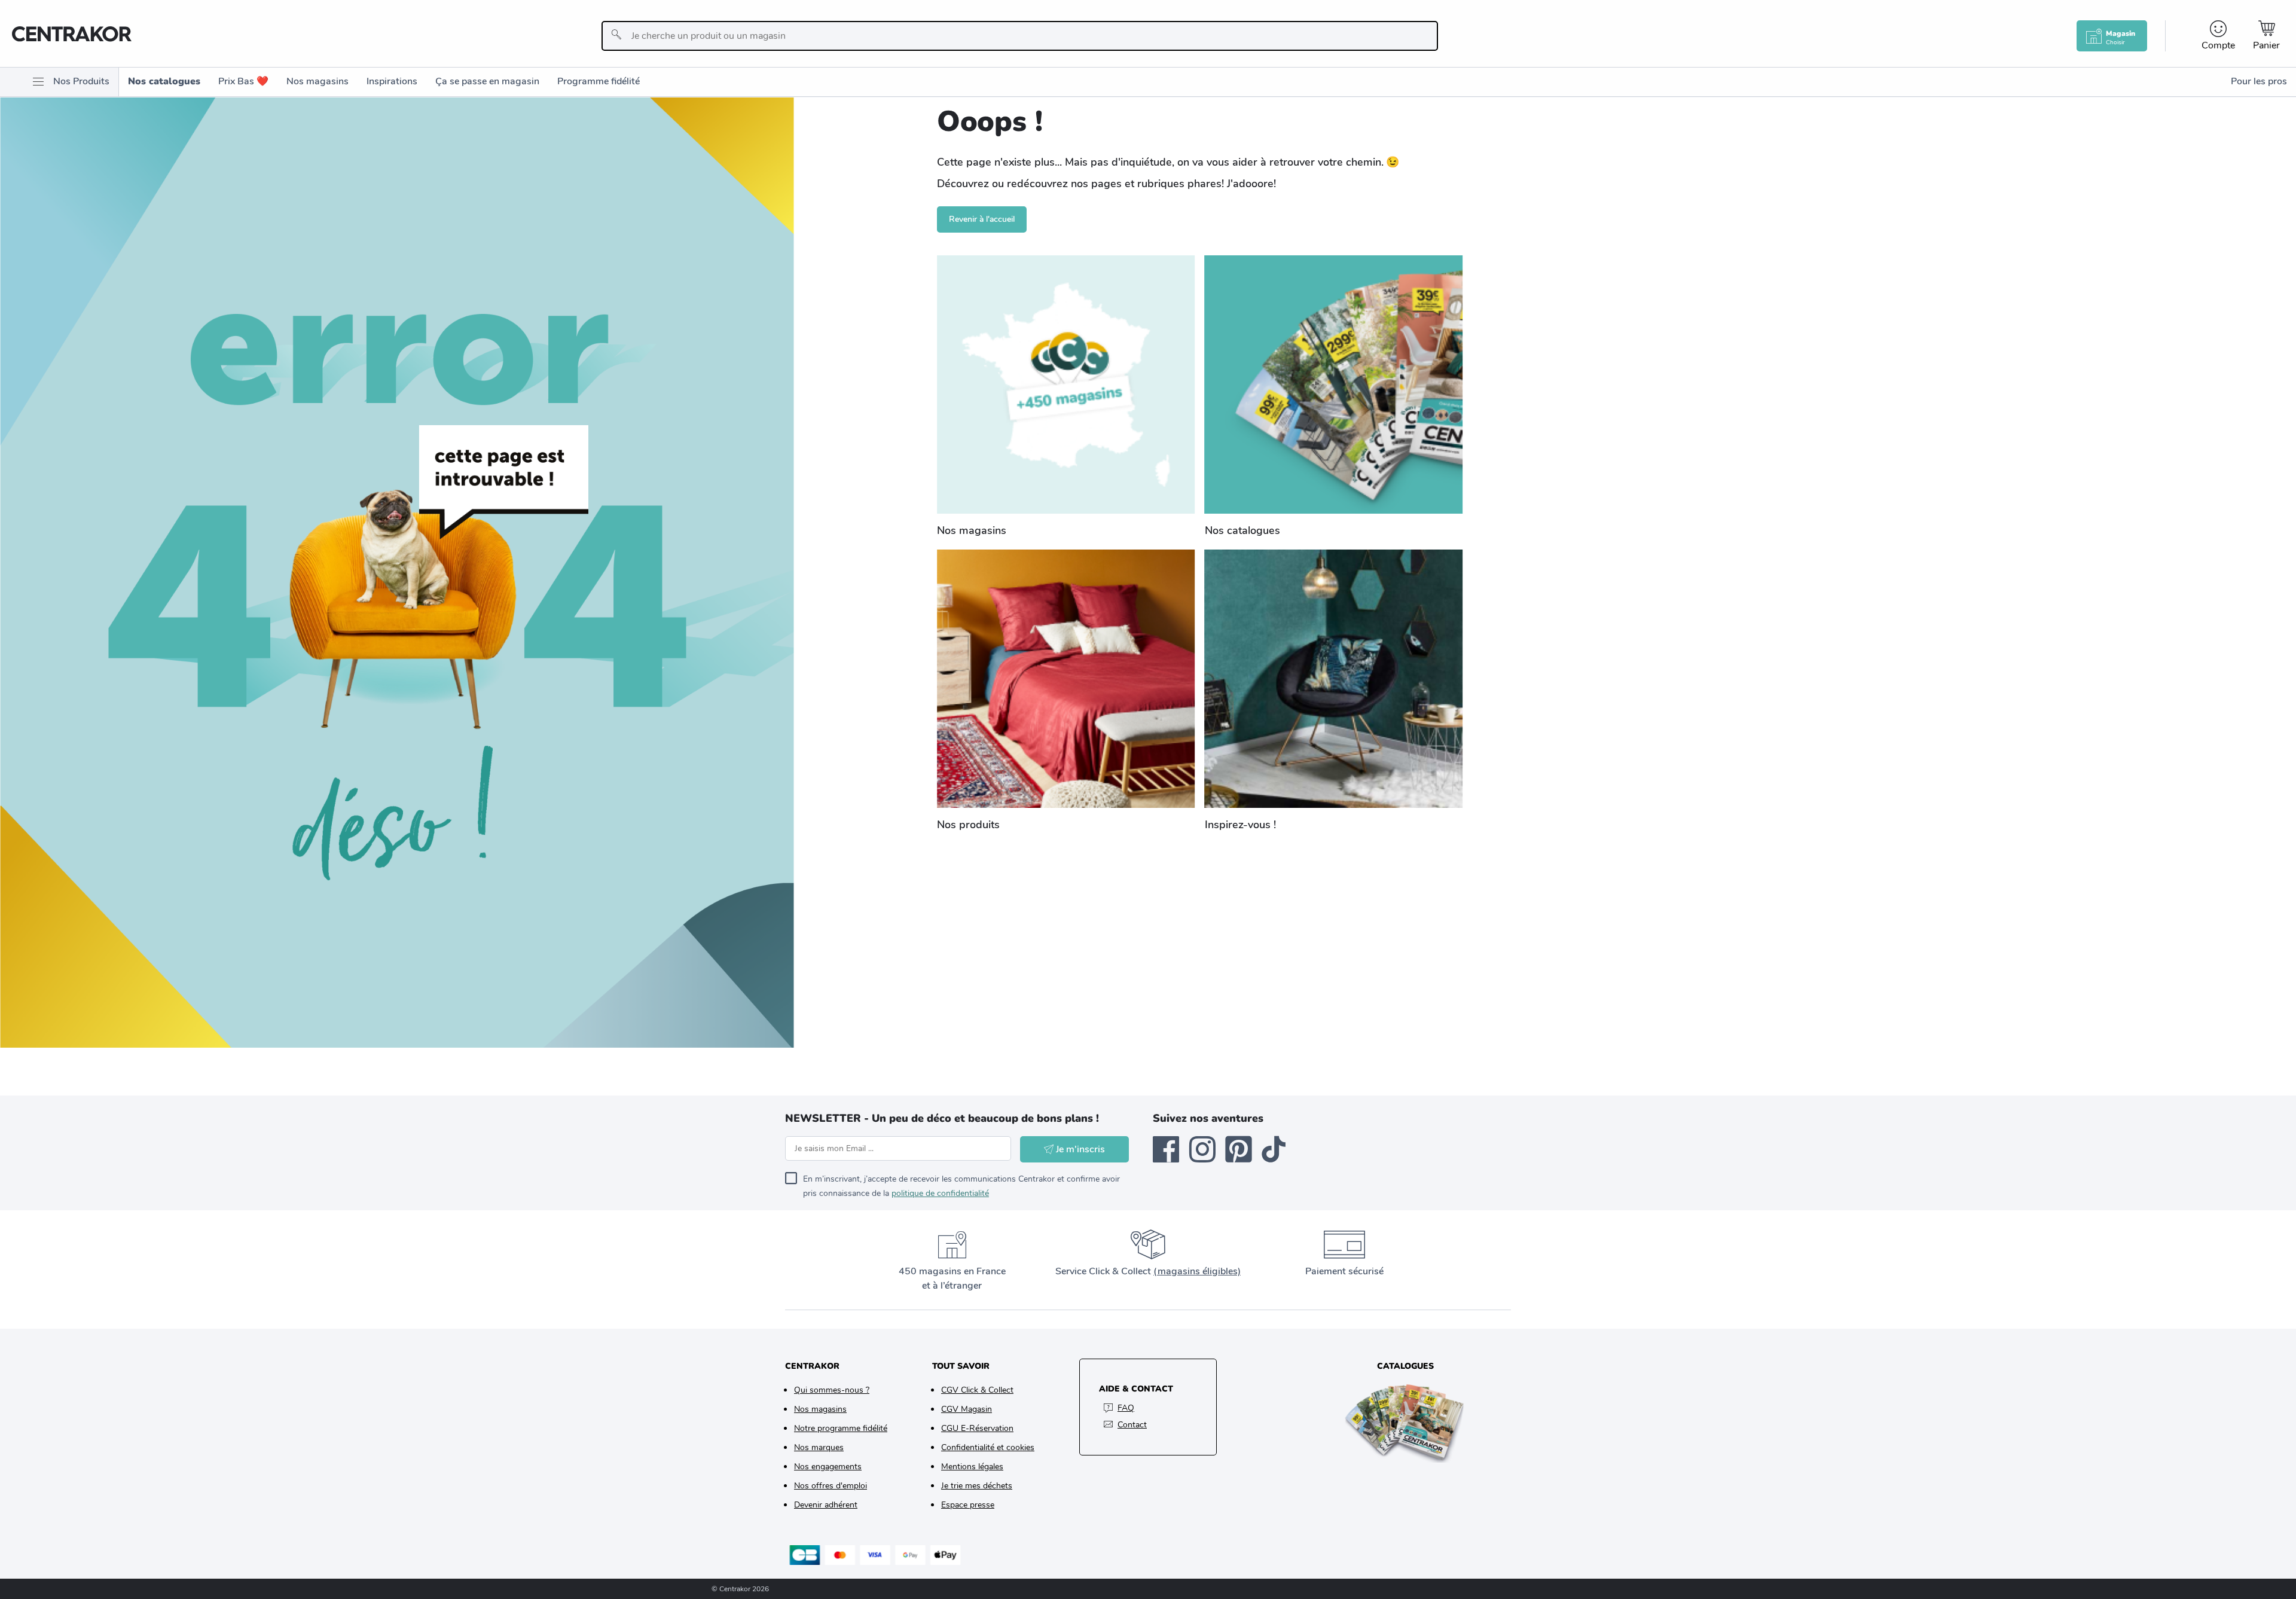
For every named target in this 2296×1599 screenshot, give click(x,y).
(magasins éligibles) (1197, 1271)
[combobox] (1020, 36)
